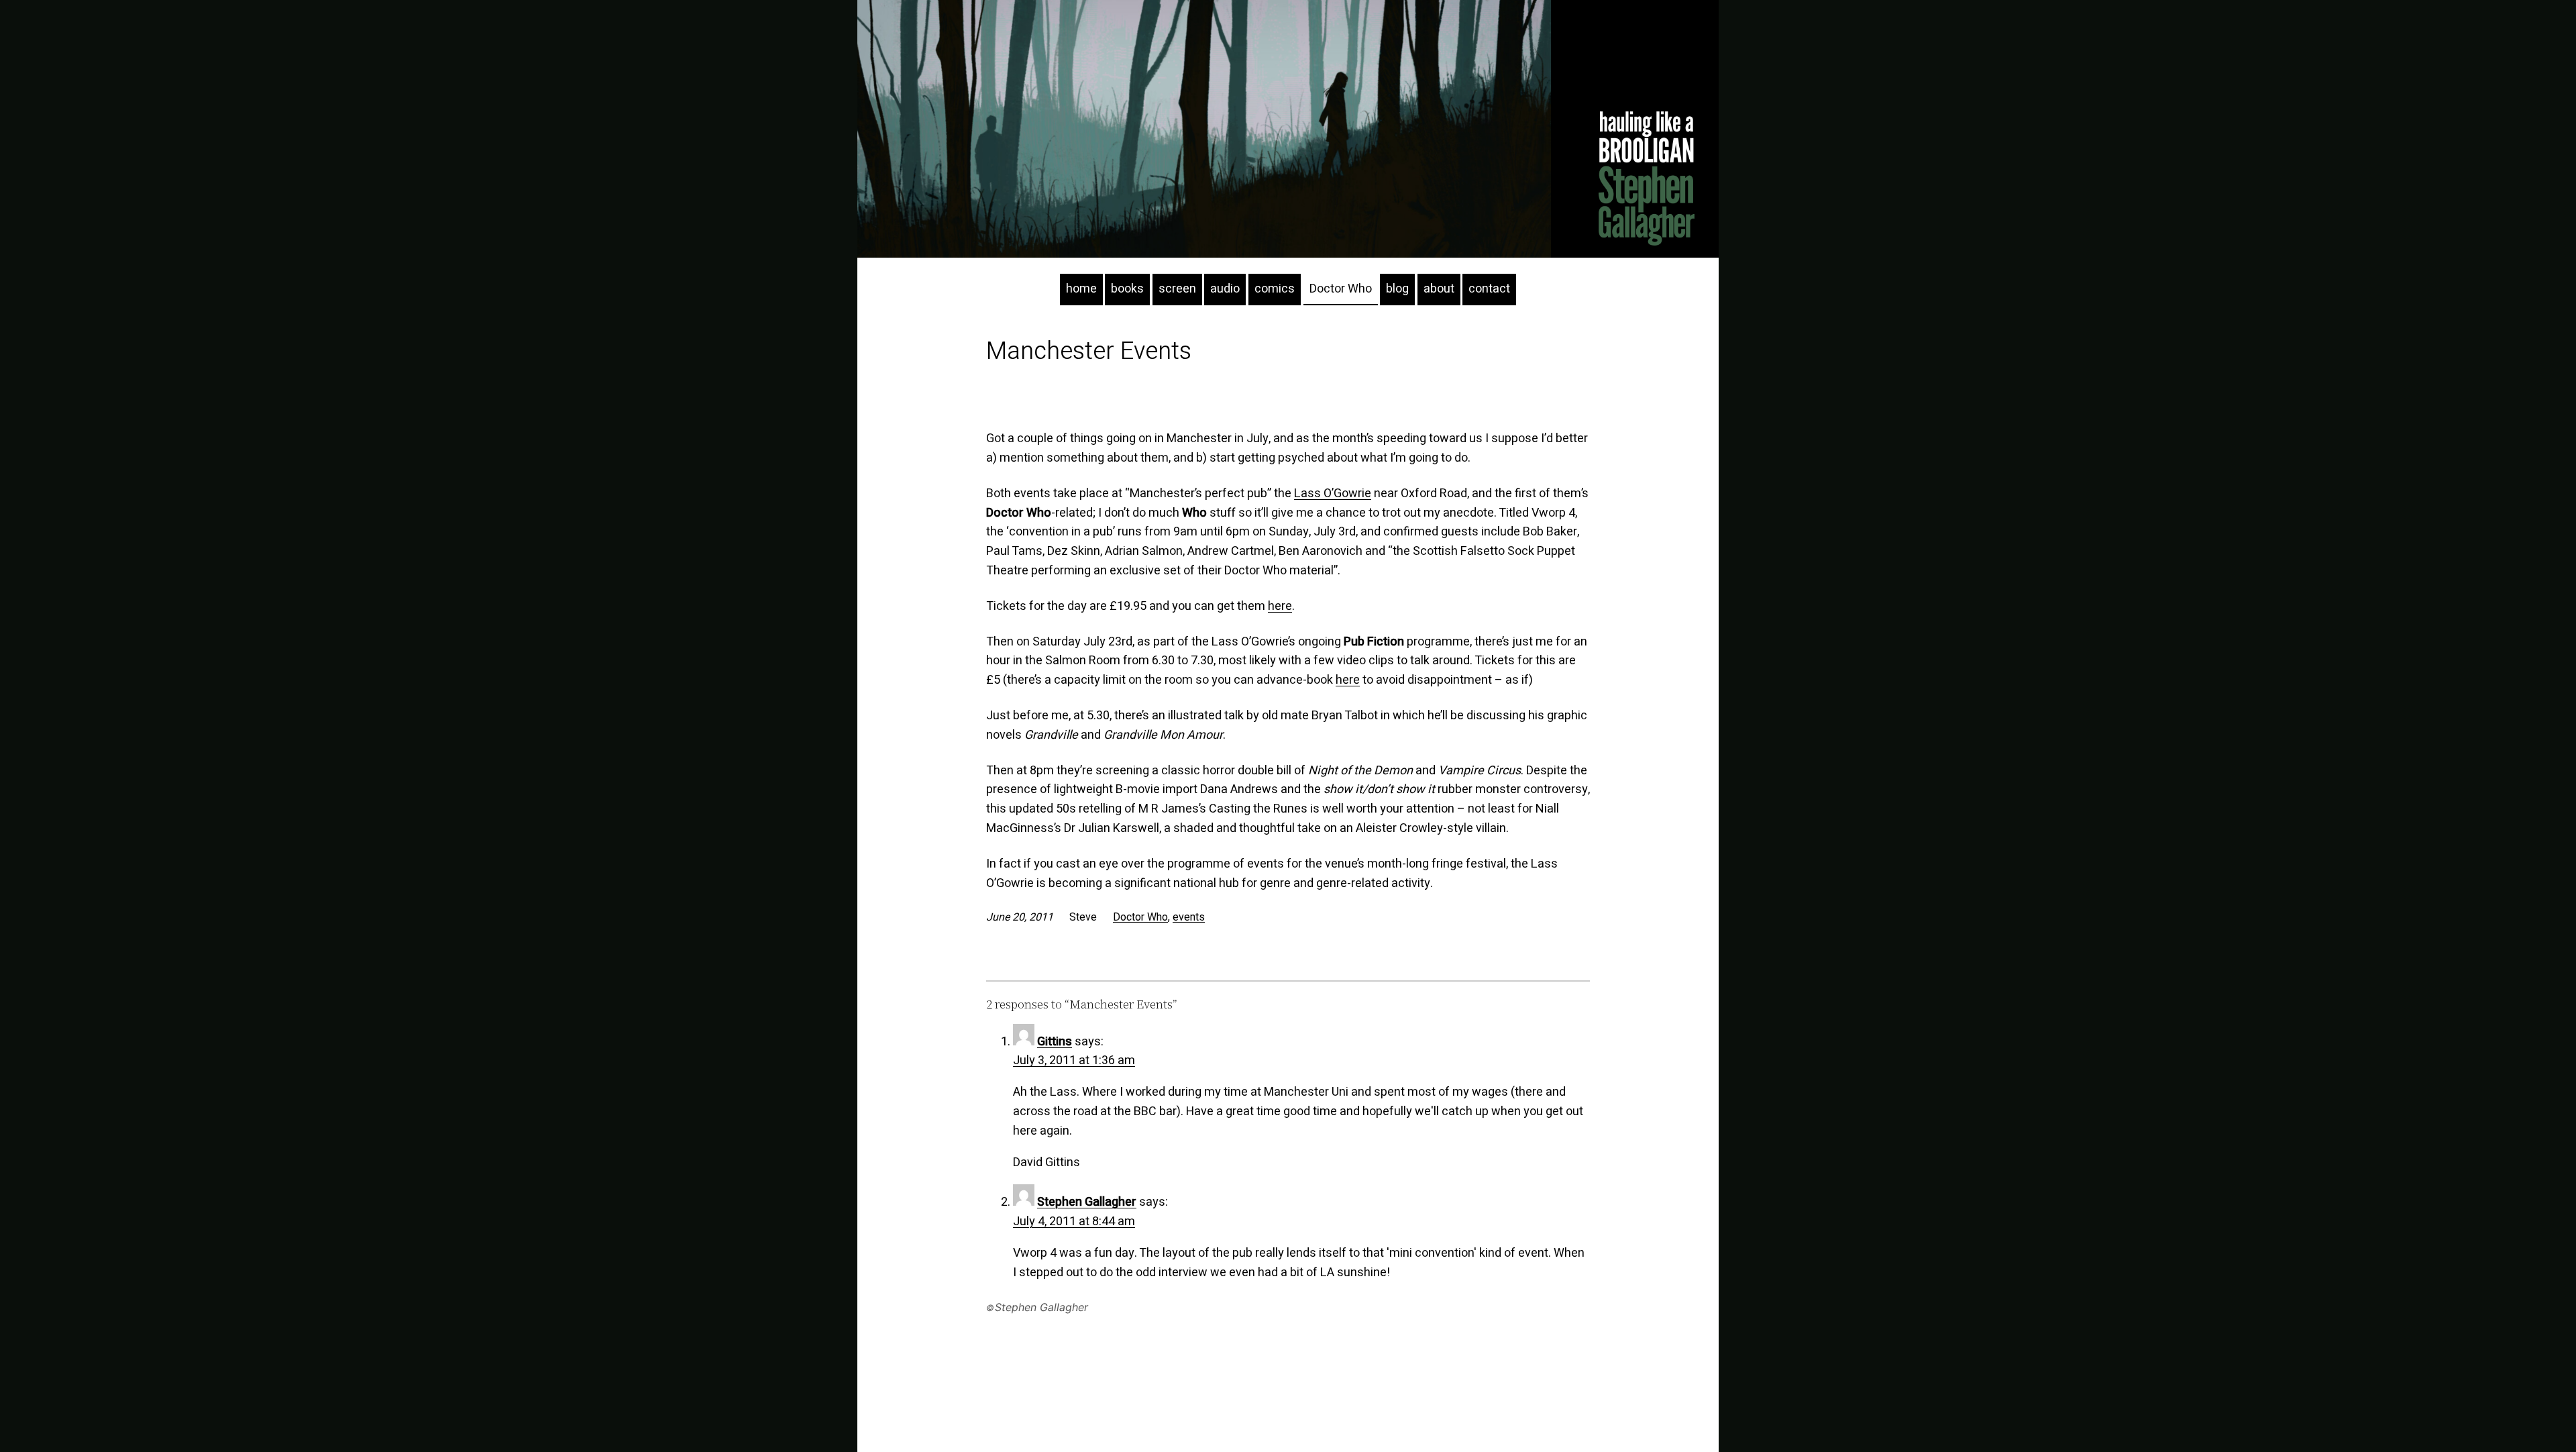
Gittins (1055, 1042)
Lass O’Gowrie (1333, 494)
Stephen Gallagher (1087, 1202)
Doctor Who (1140, 917)
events (1189, 917)
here (1280, 606)
